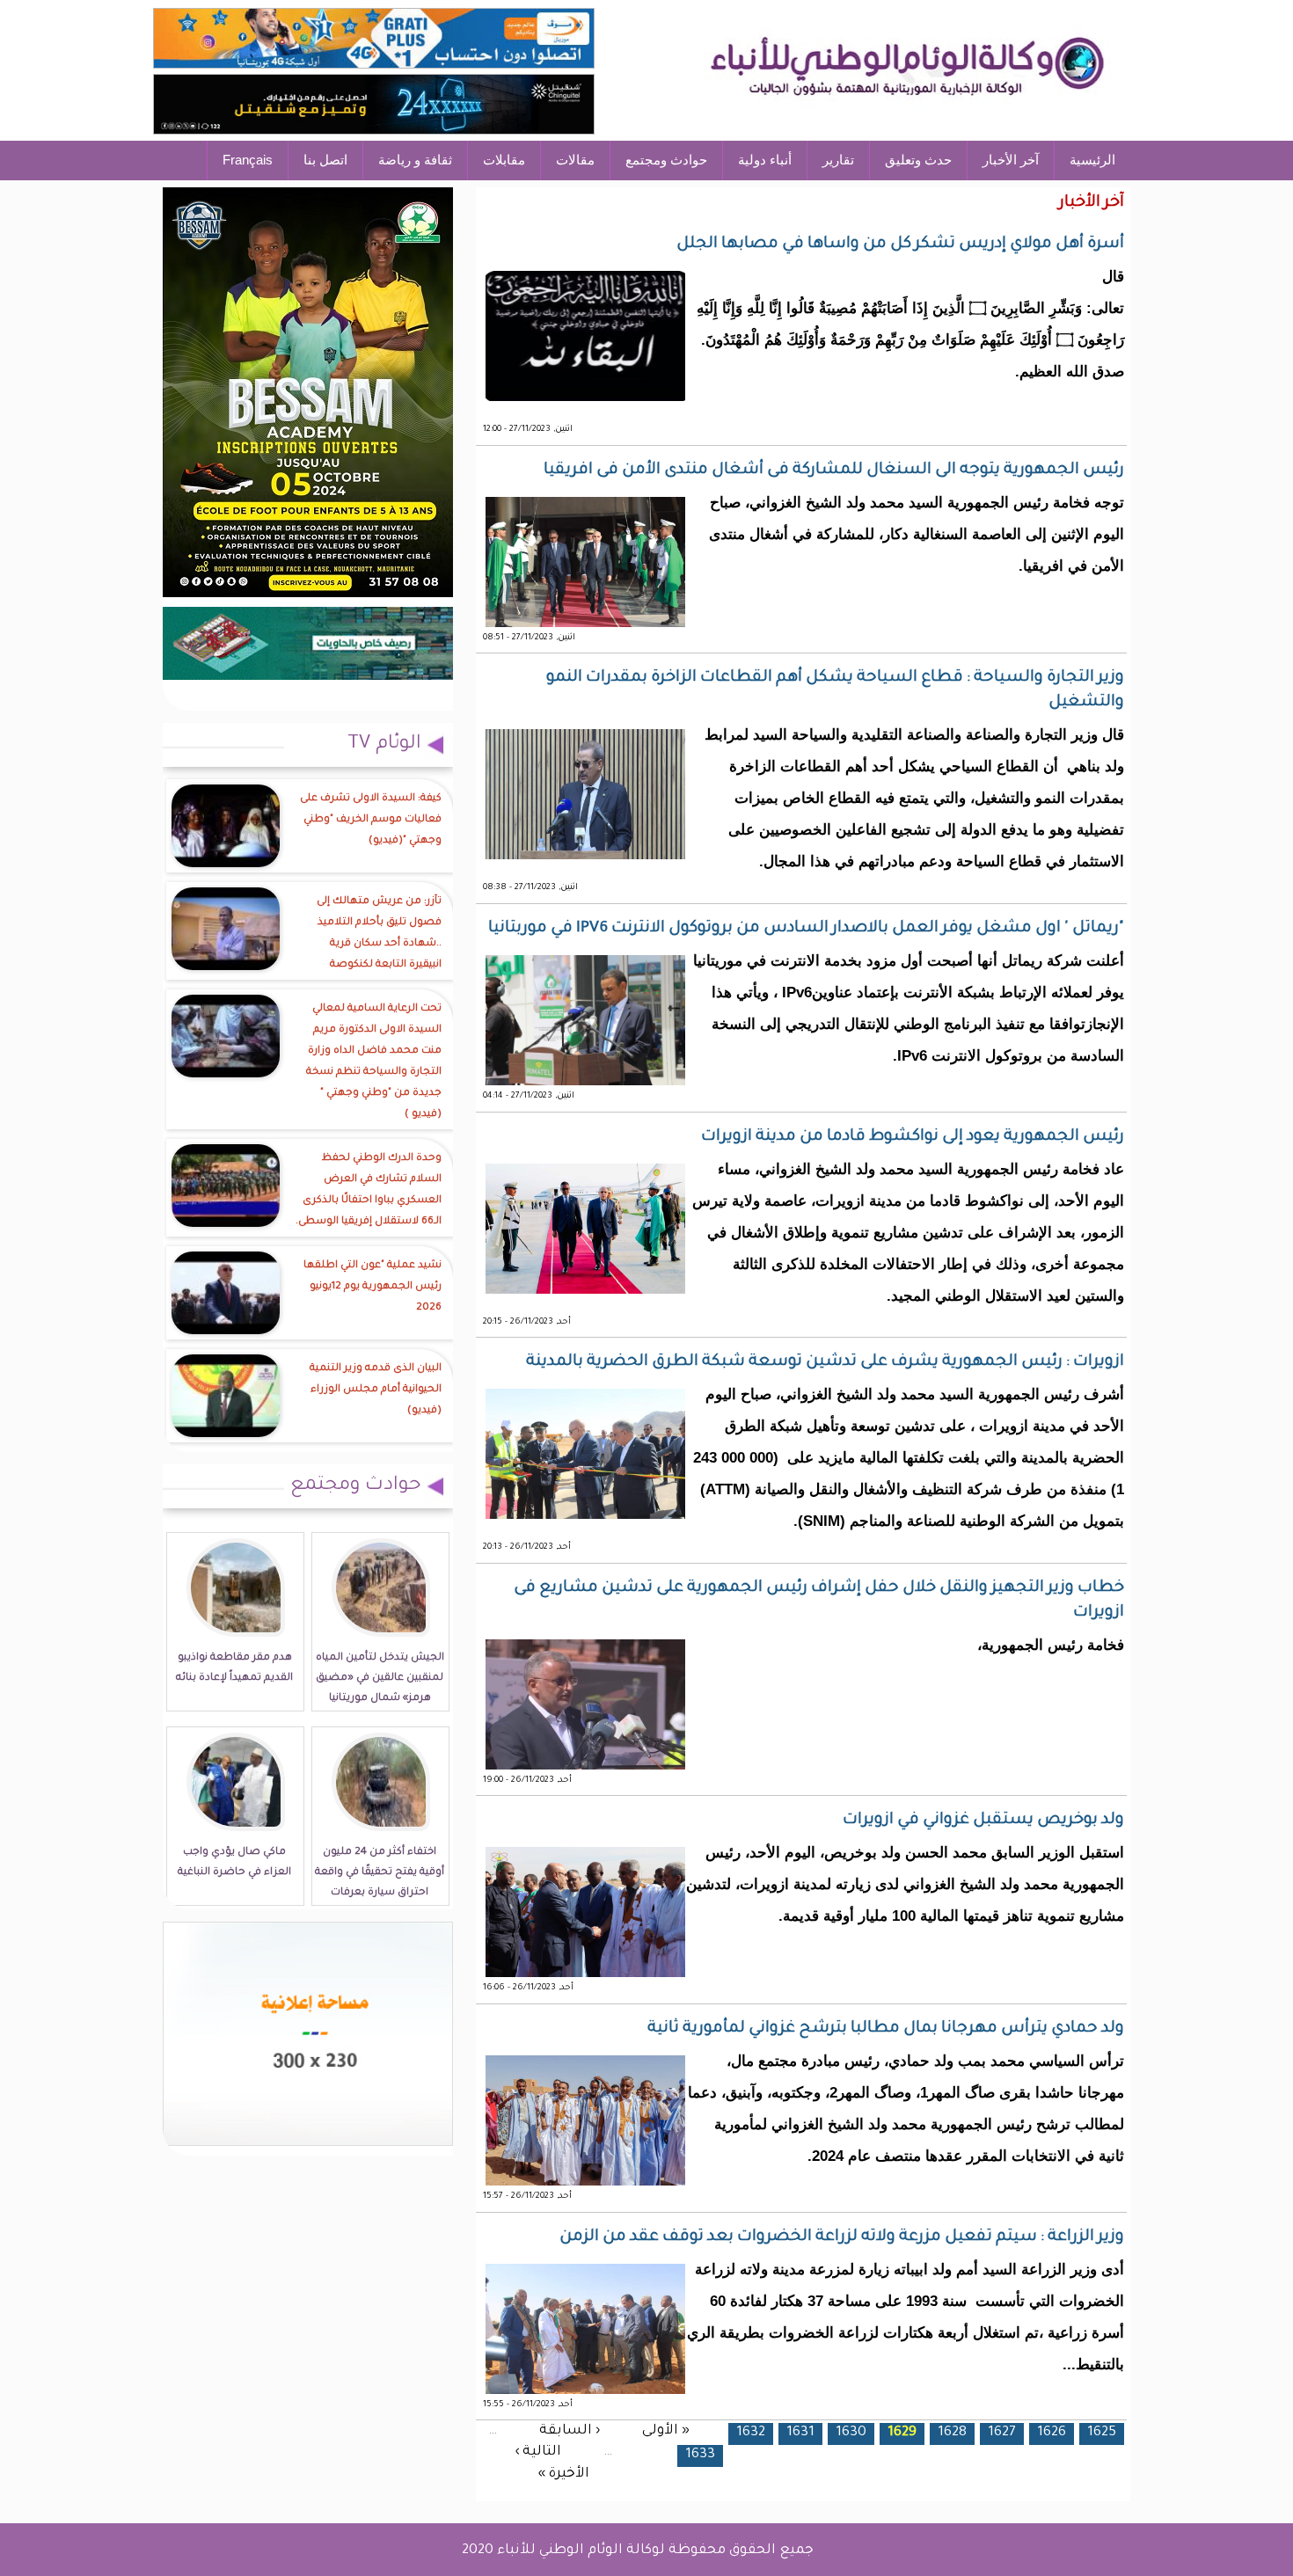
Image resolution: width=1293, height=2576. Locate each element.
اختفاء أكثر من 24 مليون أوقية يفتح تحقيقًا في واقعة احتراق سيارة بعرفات (380, 1873)
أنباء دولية (765, 160)
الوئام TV (384, 745)
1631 (800, 2433)
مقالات (575, 160)
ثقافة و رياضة (415, 160)
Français (248, 160)
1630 (851, 2433)
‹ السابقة (570, 2430)
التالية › (538, 2452)
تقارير (838, 160)
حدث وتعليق (918, 160)
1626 (1052, 2433)
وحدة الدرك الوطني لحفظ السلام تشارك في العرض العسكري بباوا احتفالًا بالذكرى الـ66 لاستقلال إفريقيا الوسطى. (369, 1190)
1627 (1002, 2433)
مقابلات (504, 160)
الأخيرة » (563, 2474)
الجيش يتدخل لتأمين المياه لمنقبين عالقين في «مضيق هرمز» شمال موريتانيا (380, 1678)
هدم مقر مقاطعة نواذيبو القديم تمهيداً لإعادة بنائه (234, 1668)
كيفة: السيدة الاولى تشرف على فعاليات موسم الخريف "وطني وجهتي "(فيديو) (371, 820)
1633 (700, 2455)
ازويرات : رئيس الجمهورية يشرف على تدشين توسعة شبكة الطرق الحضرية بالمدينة (825, 1362)
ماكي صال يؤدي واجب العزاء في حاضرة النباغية (234, 1863)
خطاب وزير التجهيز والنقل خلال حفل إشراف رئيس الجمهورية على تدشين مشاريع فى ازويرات (819, 1601)
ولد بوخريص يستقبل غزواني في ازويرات (983, 1821)
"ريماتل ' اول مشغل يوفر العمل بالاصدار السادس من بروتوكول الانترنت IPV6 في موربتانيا (806, 929)
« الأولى (666, 2430)
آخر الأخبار (1011, 160)
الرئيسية (1092, 160)
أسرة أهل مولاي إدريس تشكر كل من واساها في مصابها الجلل (900, 244)
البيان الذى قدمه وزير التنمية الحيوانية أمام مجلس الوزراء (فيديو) (376, 1390)
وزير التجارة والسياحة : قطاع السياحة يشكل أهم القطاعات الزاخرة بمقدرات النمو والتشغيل (835, 690)
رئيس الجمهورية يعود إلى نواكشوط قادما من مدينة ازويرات (913, 1137)
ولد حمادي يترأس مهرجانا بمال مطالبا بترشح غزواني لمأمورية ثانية (886, 2029)
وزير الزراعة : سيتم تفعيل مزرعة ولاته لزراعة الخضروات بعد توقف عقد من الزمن (842, 2237)
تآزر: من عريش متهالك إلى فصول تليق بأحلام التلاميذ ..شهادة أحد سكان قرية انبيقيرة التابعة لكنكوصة (379, 934)
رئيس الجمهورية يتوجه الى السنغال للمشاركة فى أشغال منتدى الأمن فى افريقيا (834, 471)
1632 (751, 2433)
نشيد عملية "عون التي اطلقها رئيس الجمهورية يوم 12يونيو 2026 (373, 1287)
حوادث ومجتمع (666, 160)
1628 (952, 2433)
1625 (1102, 2433)
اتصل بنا (325, 160)
